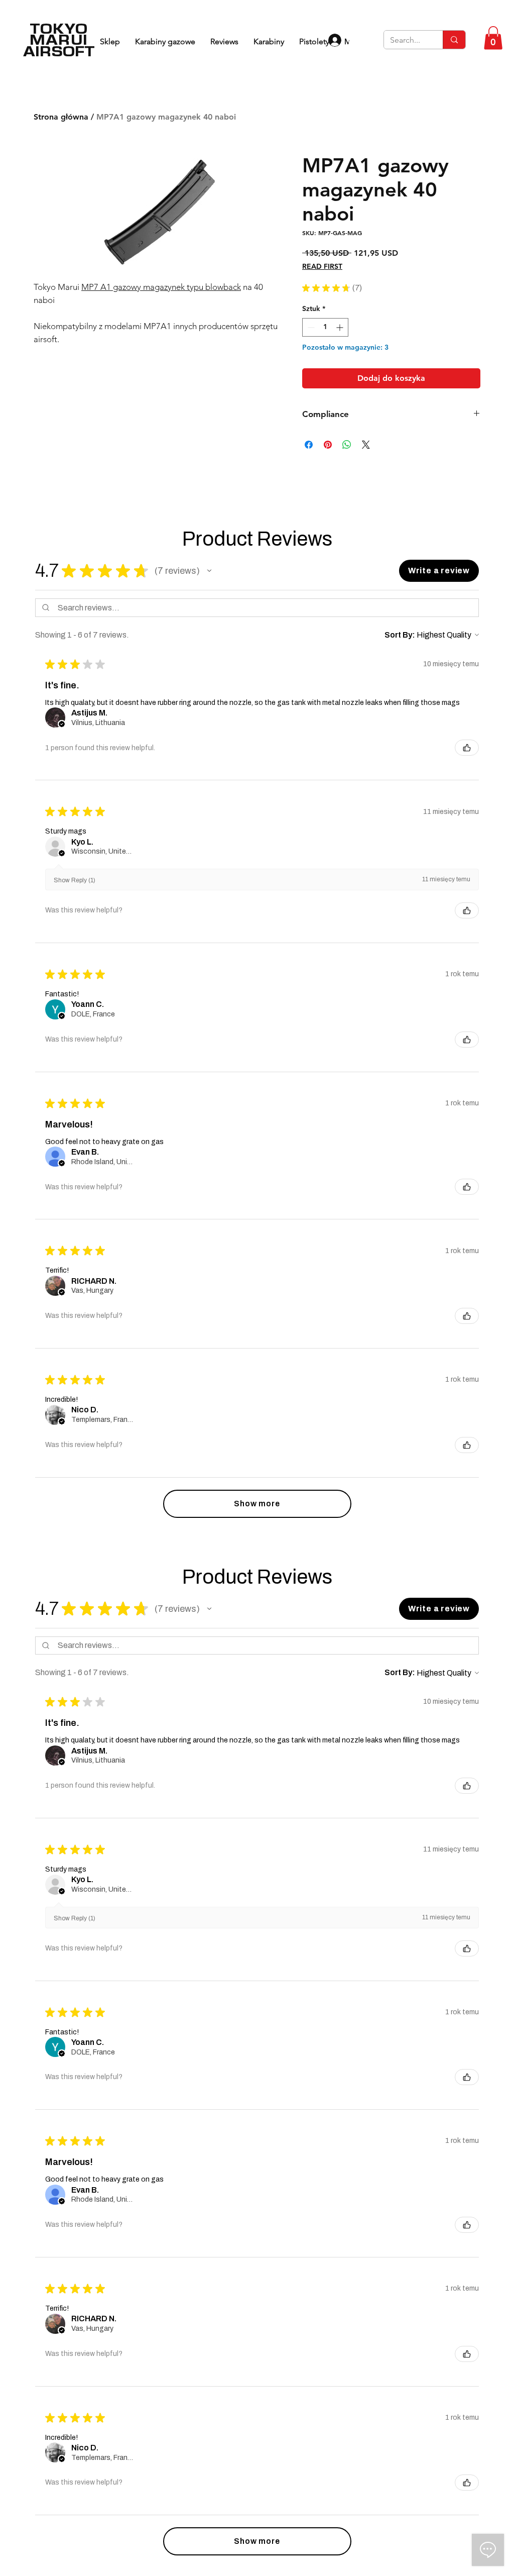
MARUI (59, 39)
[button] (493, 38)
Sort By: (400, 692)
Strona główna (61, 117)
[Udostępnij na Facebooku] (309, 501)
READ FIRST (322, 266)
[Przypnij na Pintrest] (328, 501)
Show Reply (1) (75, 937)
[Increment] (341, 327)
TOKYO (59, 28)
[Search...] (454, 40)
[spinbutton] (325, 327)
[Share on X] (366, 501)
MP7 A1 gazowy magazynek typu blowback (161, 287)
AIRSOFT (59, 51)
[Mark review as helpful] (467, 804)
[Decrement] (310, 327)
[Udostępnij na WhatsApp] (347, 501)
